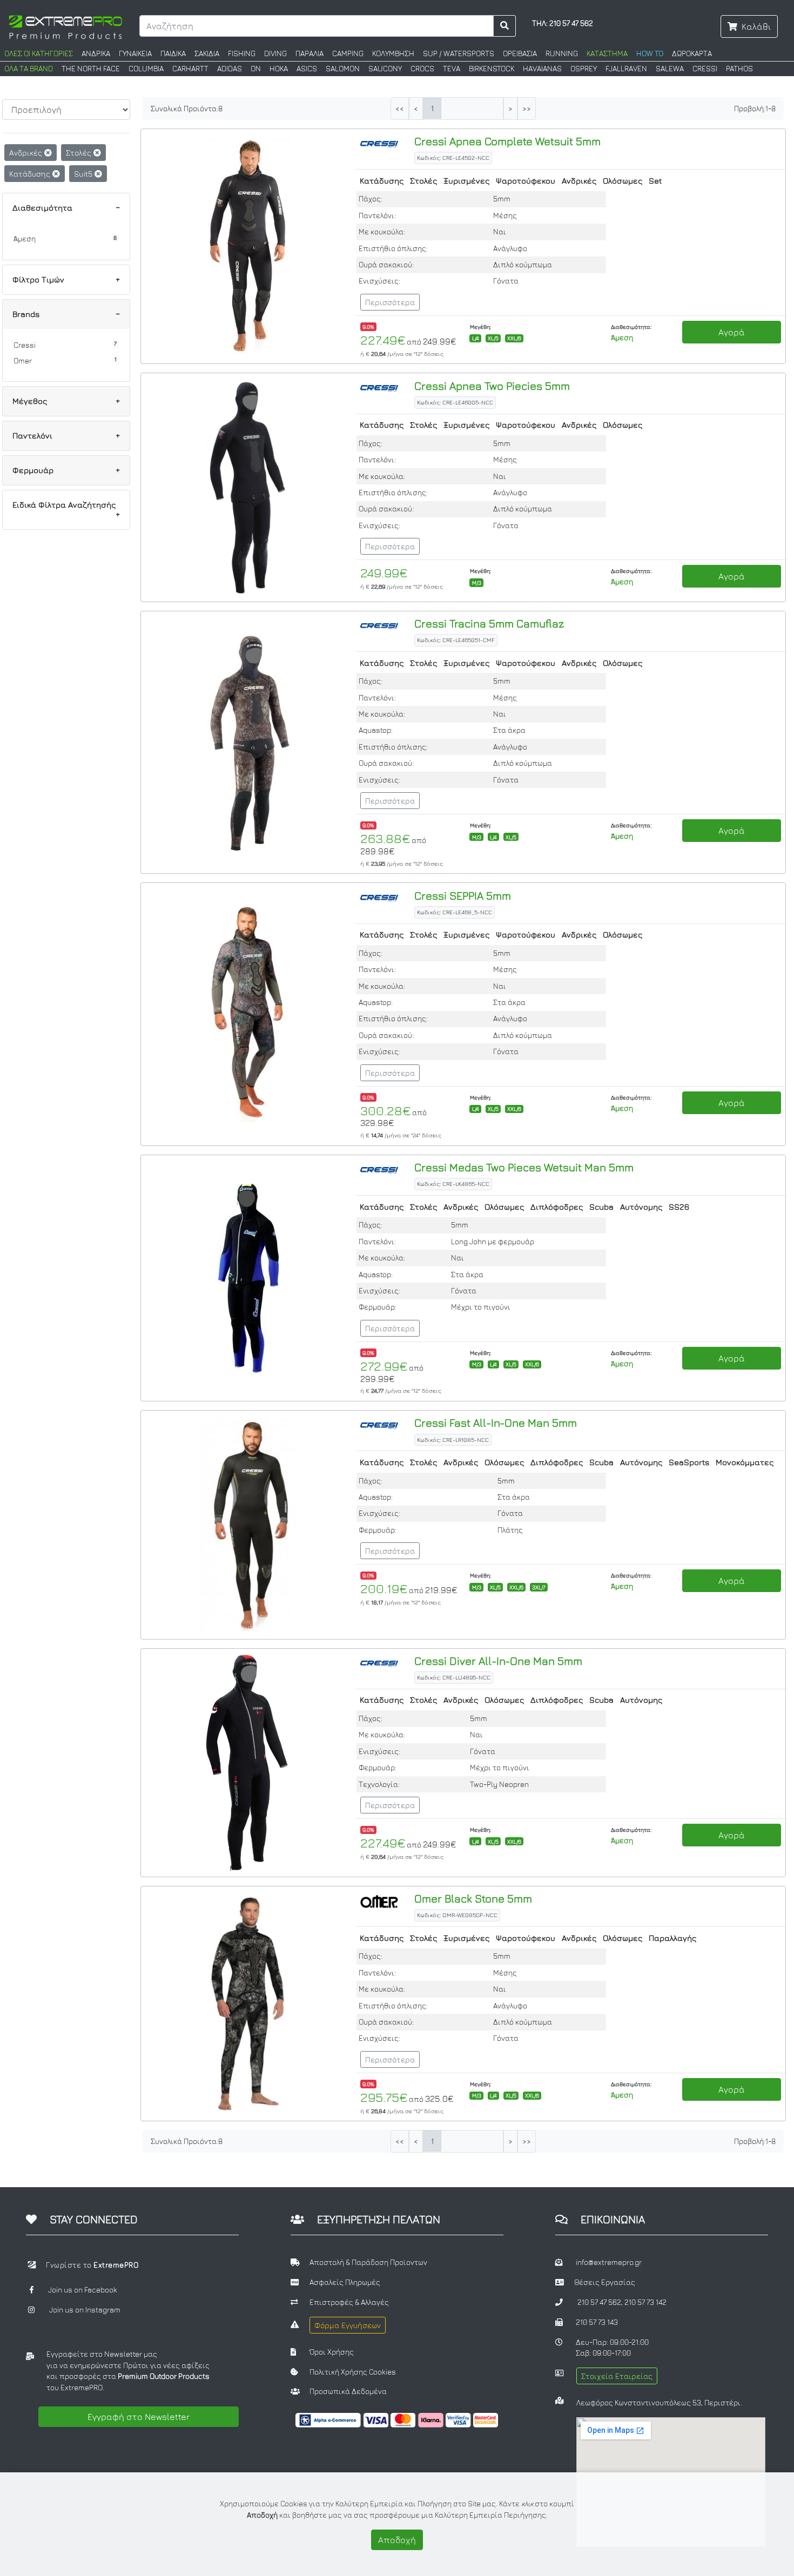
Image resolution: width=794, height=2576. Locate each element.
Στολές (80, 153)
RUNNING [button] (562, 53)
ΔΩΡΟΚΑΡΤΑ (692, 53)
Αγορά (732, 332)
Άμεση (25, 239)
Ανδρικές (27, 153)
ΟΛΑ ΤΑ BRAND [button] (29, 69)
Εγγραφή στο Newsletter (139, 2417)
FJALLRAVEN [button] (626, 69)
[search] (505, 26)
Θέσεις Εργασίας (605, 2282)
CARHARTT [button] (190, 69)
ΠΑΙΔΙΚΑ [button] (173, 53)
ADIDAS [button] (230, 69)
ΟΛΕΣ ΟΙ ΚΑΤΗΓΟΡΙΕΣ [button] (39, 53)
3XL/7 (539, 1587)
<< (400, 109)
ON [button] (256, 69)
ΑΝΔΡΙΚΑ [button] (96, 53)
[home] (65, 26)
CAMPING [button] (348, 53)
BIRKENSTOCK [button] (492, 69)
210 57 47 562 (599, 2302)
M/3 (477, 583)
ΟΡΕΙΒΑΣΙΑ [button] (520, 53)
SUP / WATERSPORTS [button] (459, 53)
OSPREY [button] (584, 69)
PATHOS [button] (739, 69)
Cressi (25, 345)
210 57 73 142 (645, 2302)
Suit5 (84, 174)
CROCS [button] (422, 69)
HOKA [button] (279, 69)
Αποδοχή (397, 2540)
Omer (23, 361)
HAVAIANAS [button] (542, 69)
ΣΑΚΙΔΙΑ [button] (207, 53)
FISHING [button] (242, 53)
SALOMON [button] (343, 69)
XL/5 (493, 338)
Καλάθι (756, 26)
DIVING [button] (275, 53)
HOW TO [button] (650, 53)
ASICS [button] (307, 69)
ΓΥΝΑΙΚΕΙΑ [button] (135, 53)
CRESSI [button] (705, 69)
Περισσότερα (390, 302)
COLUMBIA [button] (146, 69)
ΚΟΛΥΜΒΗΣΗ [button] (393, 53)
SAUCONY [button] (385, 69)
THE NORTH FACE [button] (91, 69)
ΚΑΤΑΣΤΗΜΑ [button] (607, 53)
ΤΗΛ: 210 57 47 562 (563, 23)
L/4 (476, 338)
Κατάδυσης (31, 174)
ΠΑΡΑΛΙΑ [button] (309, 53)
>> (527, 109)
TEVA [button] (452, 69)
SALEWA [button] (670, 69)
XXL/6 (514, 338)
